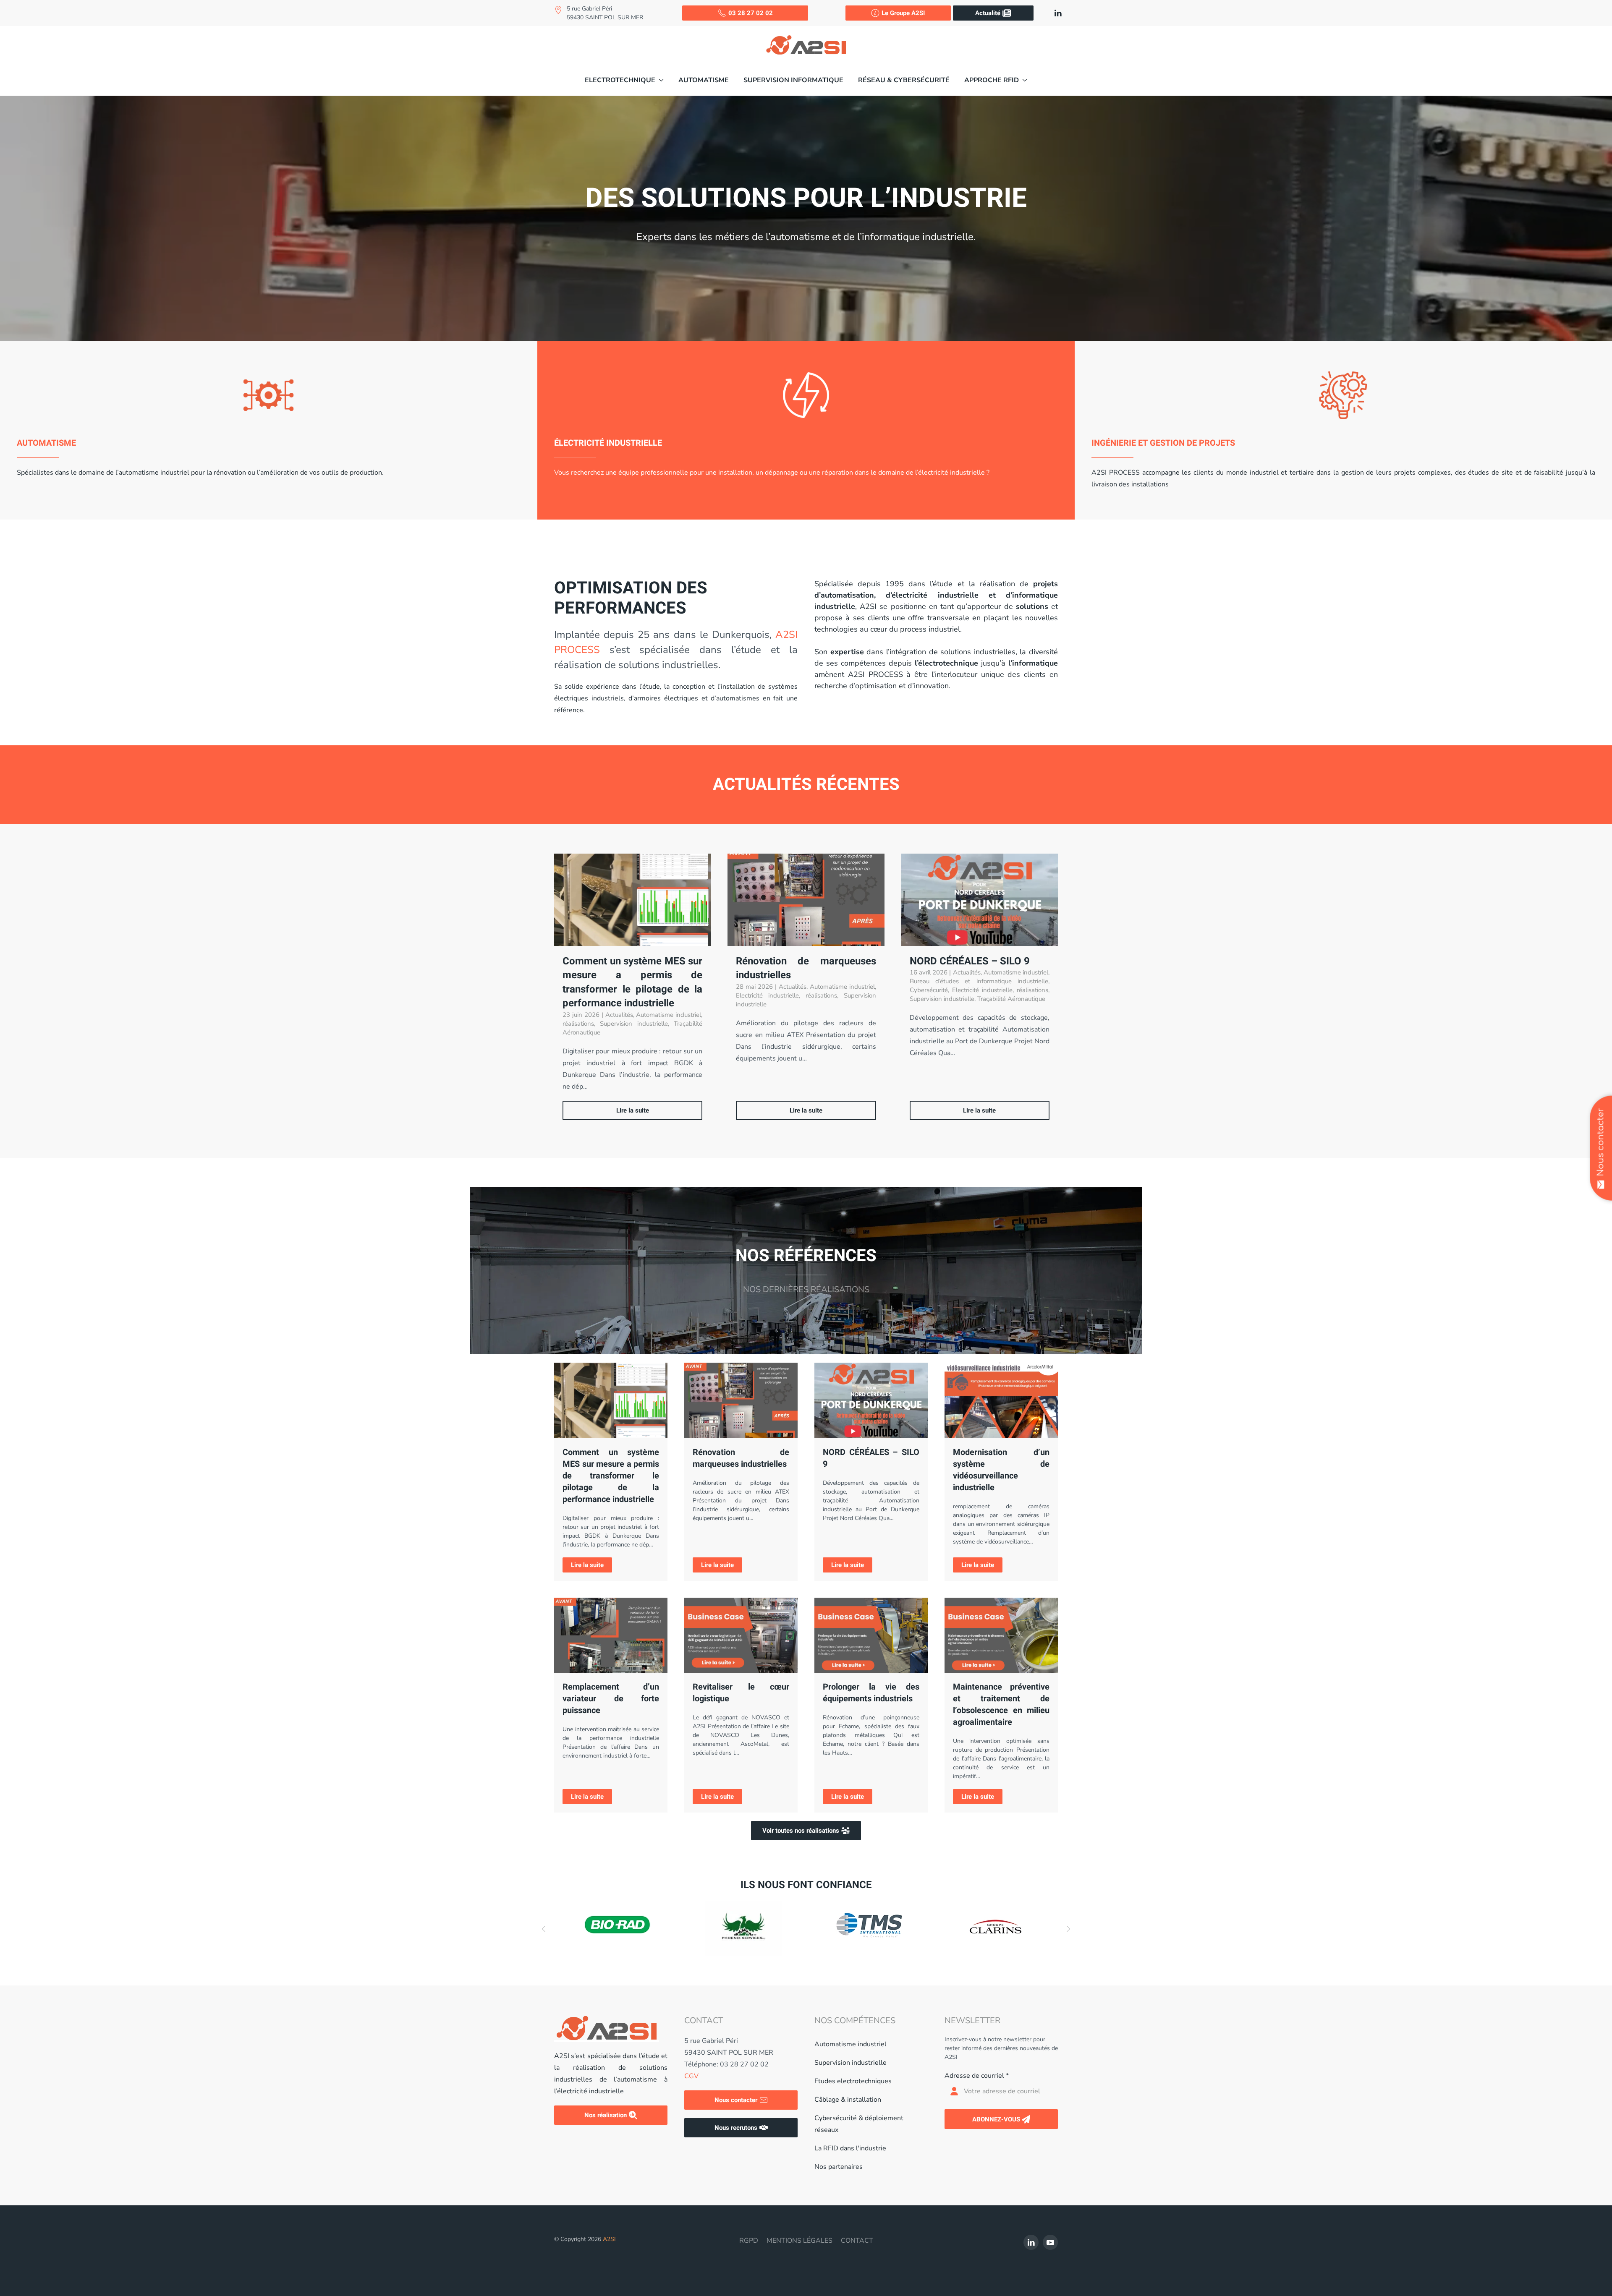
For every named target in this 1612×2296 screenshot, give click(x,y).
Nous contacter (736, 2100)
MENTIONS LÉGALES (799, 2241)
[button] (624, 80)
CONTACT (857, 2241)
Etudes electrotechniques (853, 2081)
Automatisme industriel (850, 2044)
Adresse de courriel (977, 2076)
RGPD (749, 2241)
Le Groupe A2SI (903, 13)
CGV (691, 2076)
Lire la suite (587, 1565)
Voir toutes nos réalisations (801, 1831)
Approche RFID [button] (992, 80)
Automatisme (704, 80)
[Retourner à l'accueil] (806, 45)
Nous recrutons (736, 2128)
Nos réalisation (606, 2115)
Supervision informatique (793, 80)
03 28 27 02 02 (751, 13)
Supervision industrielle (850, 2063)
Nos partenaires (839, 2167)
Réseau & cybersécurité (904, 80)
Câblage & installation (848, 2100)
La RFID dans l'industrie (850, 2148)
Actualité (988, 13)
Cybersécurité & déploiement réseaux (859, 2124)
